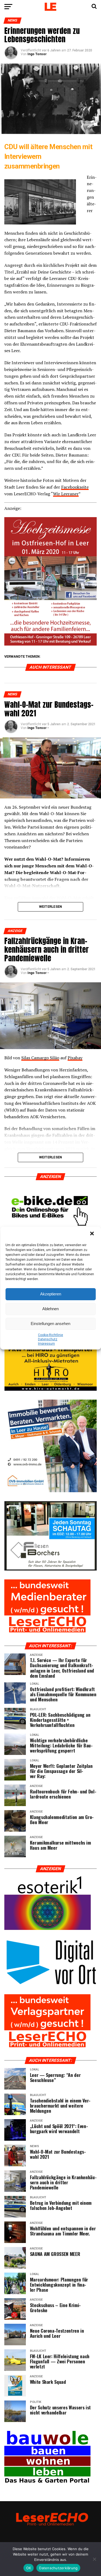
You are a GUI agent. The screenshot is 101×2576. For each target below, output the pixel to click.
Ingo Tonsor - (38, 728)
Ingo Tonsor (37, 54)
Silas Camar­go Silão (40, 1058)
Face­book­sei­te (75, 487)
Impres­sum (46, 1344)
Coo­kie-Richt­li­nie (50, 1335)
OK (29, 2568)
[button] (92, 1234)
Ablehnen (50, 1309)
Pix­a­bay (75, 1058)
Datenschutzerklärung (58, 2568)
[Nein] (94, 2559)
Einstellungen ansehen (50, 1324)
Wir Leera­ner (66, 494)
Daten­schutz (48, 1339)
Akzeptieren (51, 1294)
